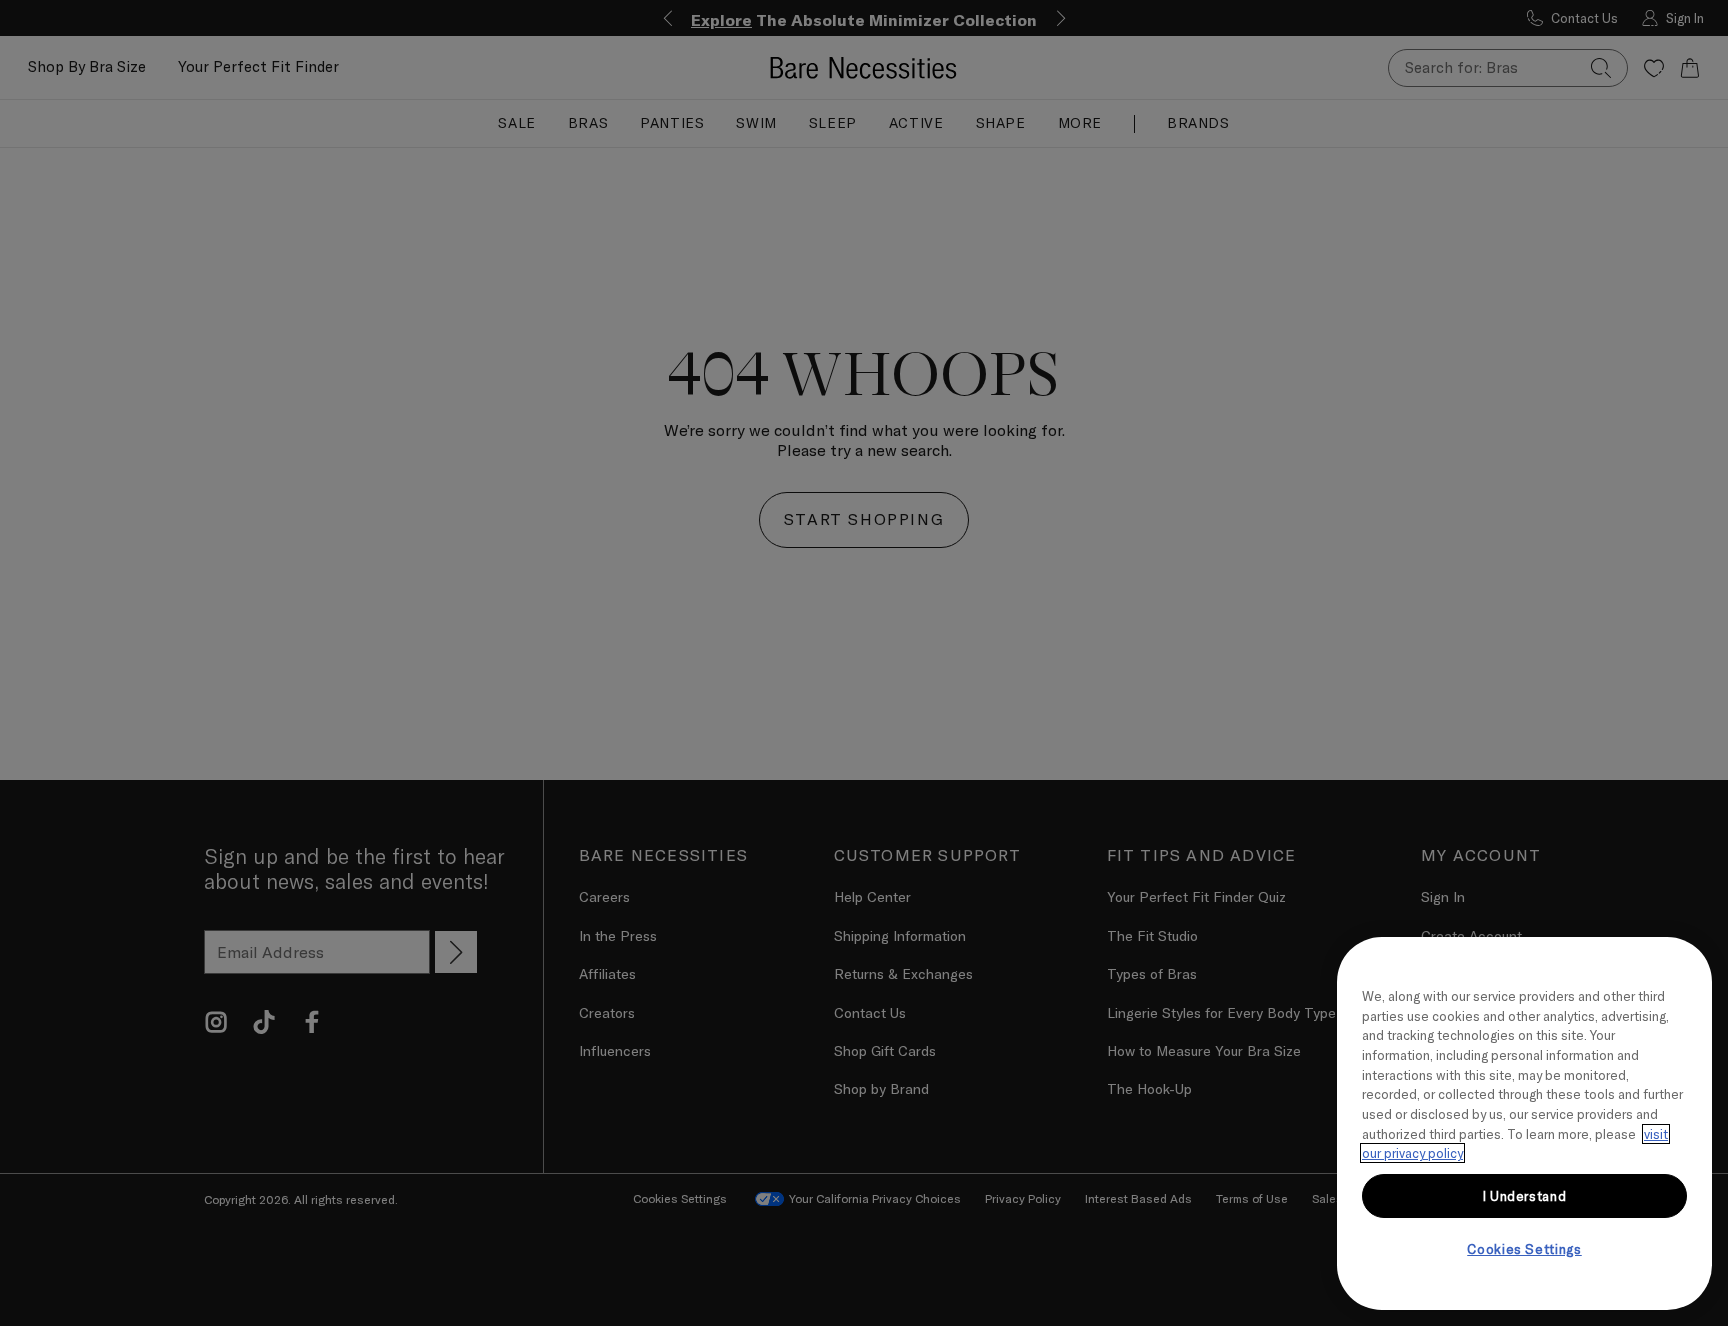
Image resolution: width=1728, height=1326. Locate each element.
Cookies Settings (1524, 1249)
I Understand (1525, 1196)
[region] (1524, 1123)
